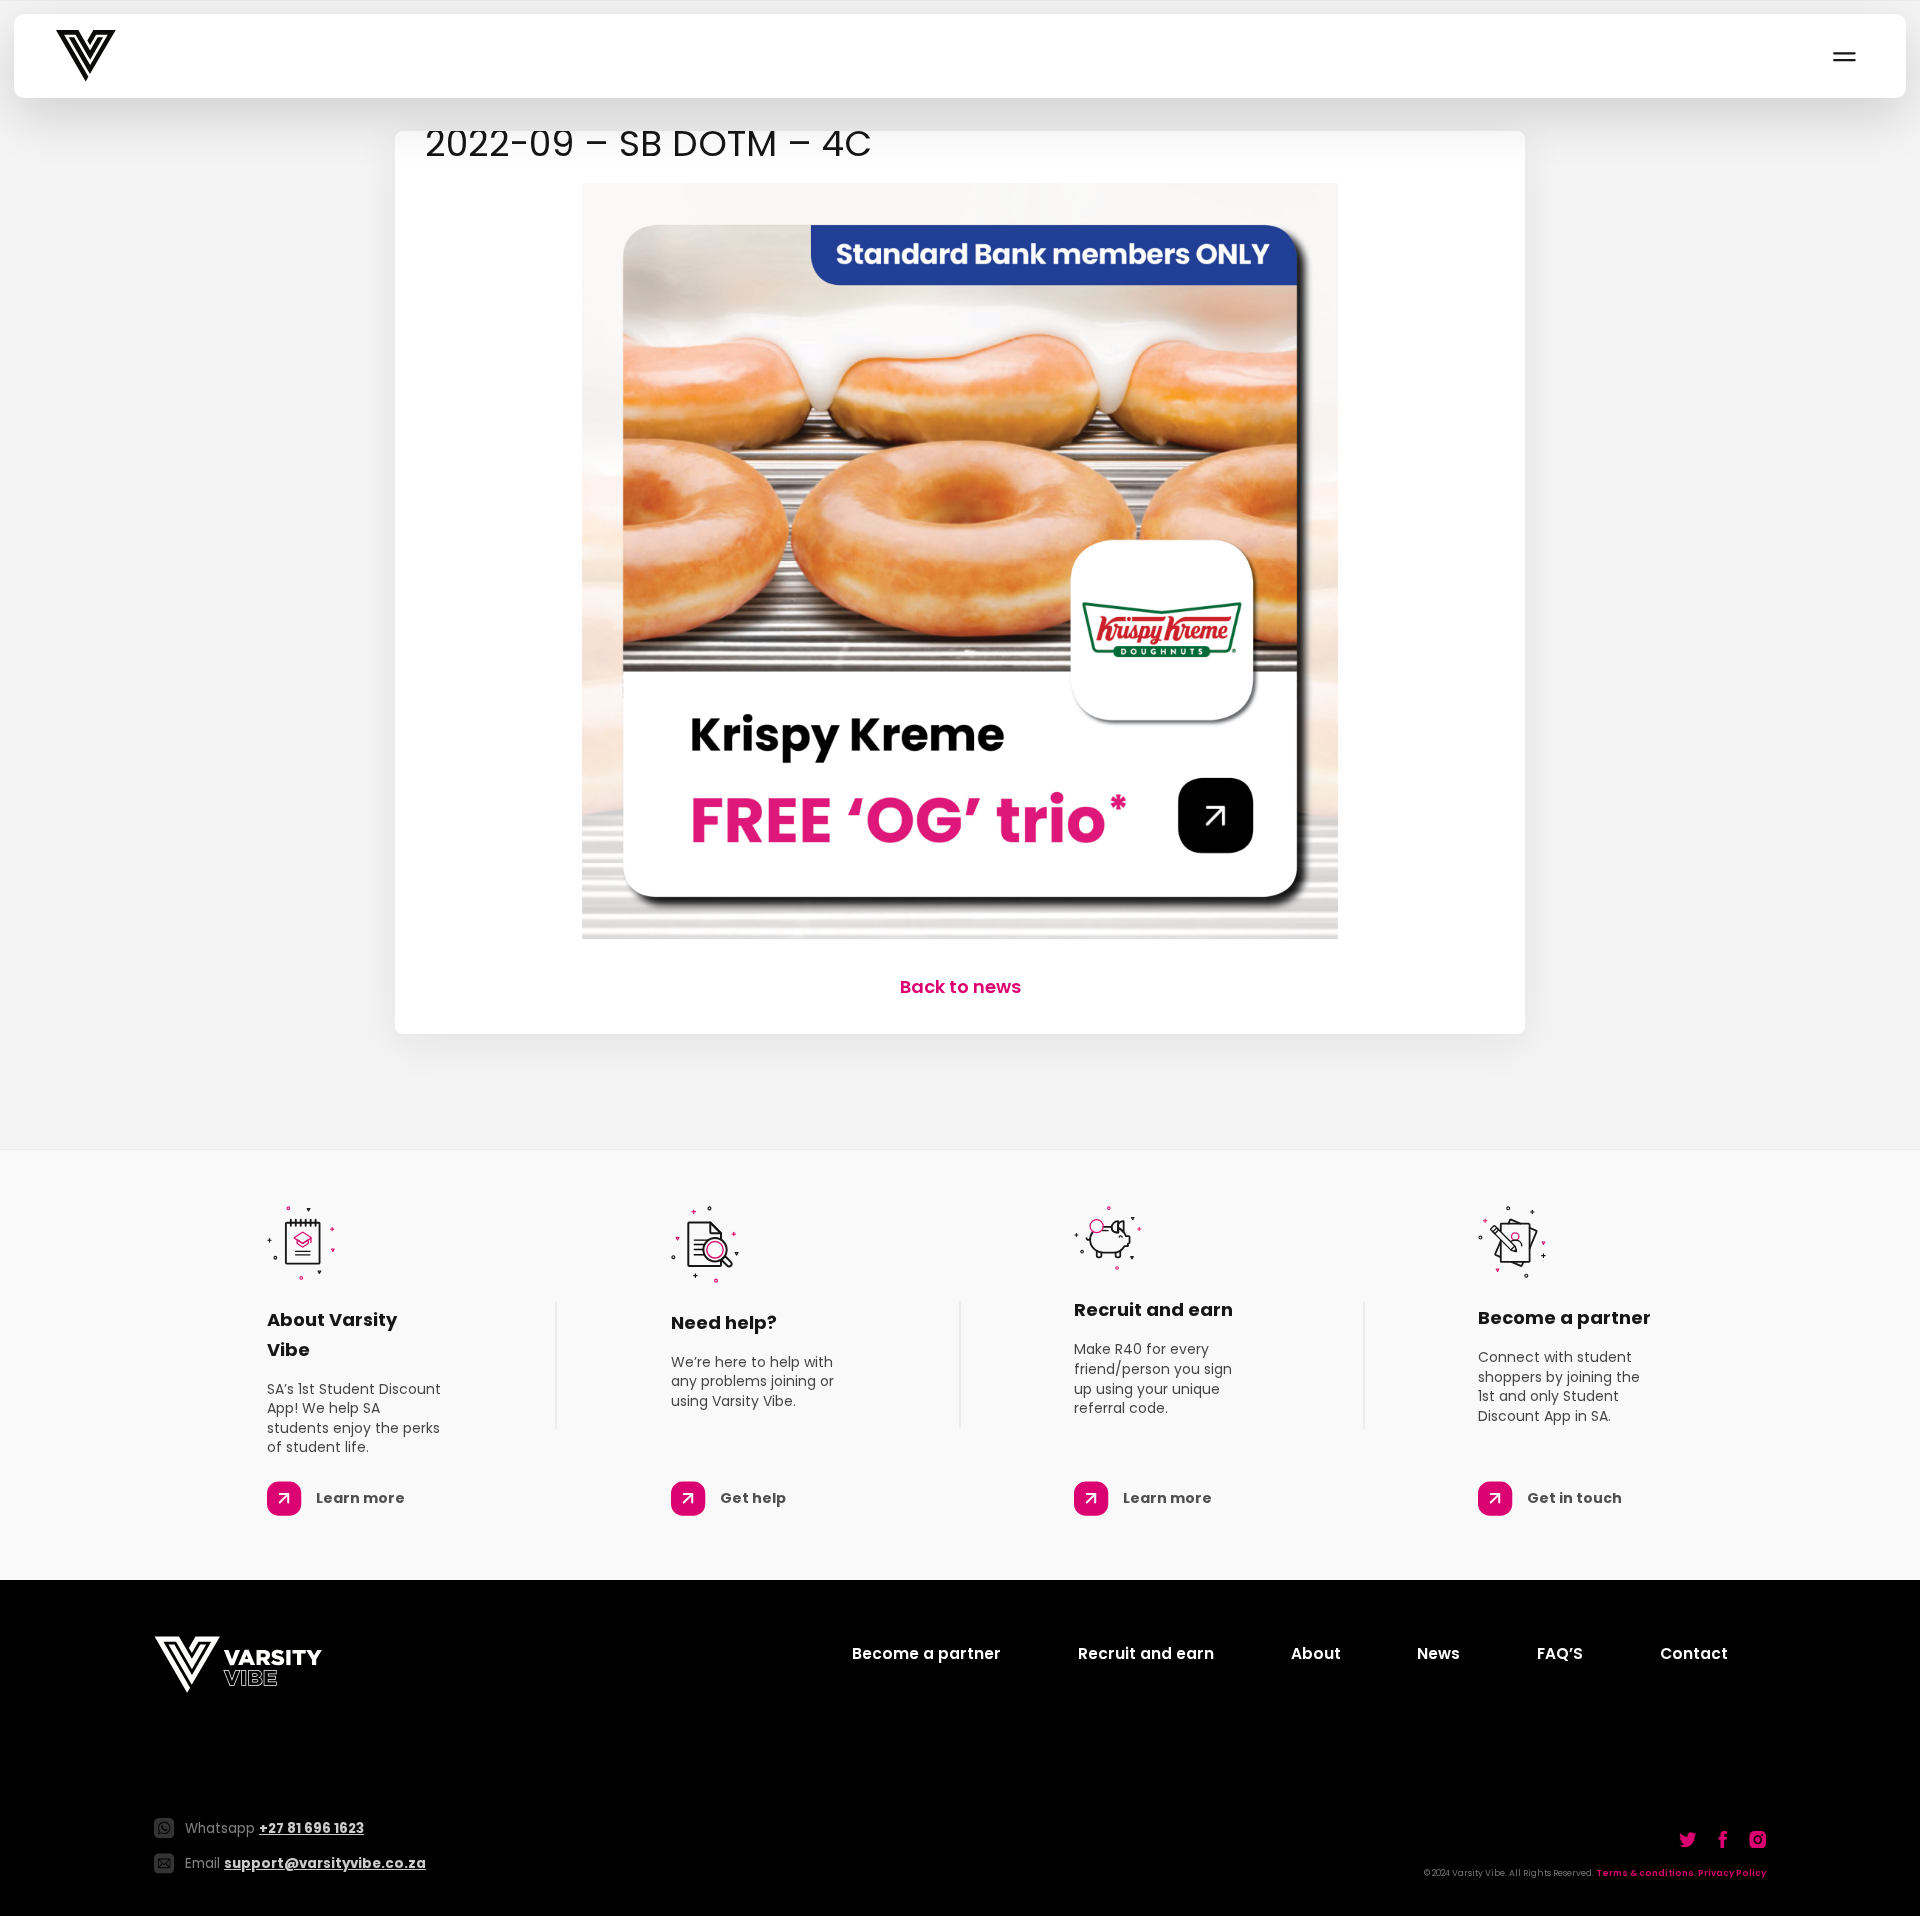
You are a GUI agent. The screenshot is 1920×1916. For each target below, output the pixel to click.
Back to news (960, 986)
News (1438, 1653)
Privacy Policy (1732, 1873)
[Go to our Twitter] (1688, 1839)
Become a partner (926, 1653)
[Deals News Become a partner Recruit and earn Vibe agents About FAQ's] (1843, 56)
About (1316, 1653)
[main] (960, 565)
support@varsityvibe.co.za (325, 1863)
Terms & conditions (1645, 1873)
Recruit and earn (1146, 1653)
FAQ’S (1560, 1653)
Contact (1694, 1653)
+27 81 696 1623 (311, 1828)
